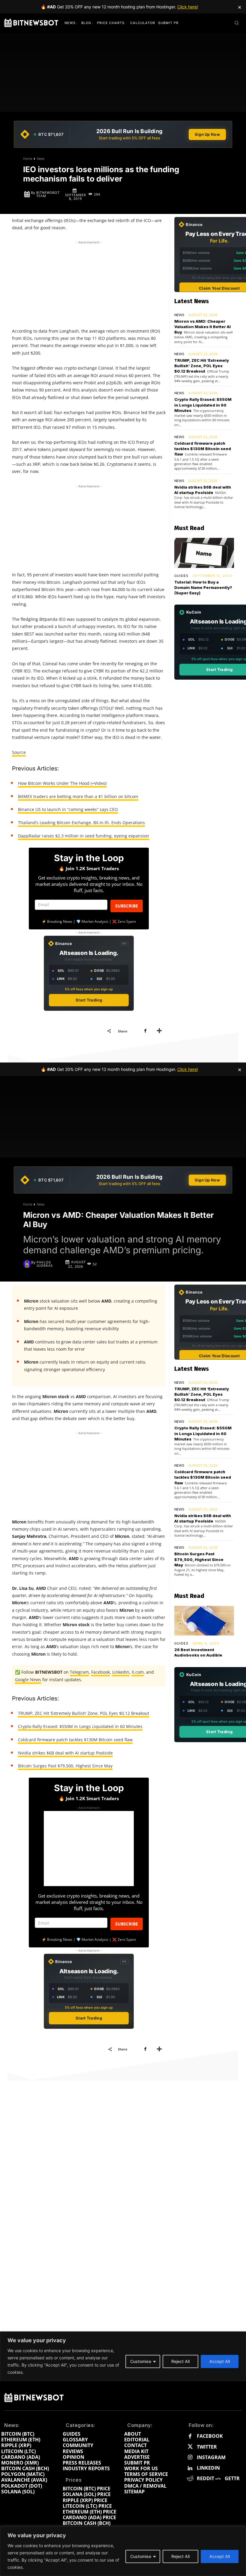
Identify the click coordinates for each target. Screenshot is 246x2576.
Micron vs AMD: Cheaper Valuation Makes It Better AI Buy (202, 327)
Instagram (211, 2457)
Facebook (210, 2436)
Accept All (220, 2556)
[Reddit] (190, 2479)
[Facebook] (145, 1031)
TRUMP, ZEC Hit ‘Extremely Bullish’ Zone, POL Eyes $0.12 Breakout (202, 366)
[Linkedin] (190, 2468)
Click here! (188, 7)
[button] (237, 23)
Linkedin (208, 2468)
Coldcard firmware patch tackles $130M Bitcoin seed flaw (203, 449)
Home (28, 159)
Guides (181, 576)
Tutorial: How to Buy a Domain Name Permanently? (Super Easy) (203, 587)
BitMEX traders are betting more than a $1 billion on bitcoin (78, 796)
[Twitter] (190, 2447)
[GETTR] (218, 2479)
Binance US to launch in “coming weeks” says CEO (68, 809)
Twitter (207, 2447)
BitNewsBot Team (48, 194)
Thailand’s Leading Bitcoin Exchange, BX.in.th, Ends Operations (81, 823)
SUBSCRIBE (127, 906)
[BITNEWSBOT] (31, 23)
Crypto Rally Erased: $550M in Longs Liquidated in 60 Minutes (203, 405)
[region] (123, 2551)
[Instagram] (190, 2457)
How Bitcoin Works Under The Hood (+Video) (62, 783)
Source (19, 752)
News (41, 159)
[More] (159, 1031)
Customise (141, 2556)
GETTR (232, 2478)
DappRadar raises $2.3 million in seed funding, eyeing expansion (84, 836)
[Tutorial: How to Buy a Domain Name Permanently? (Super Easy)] (204, 553)
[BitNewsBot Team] (27, 194)
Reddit (205, 2478)
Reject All (180, 2556)
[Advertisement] (89, 283)
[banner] (123, 134)
